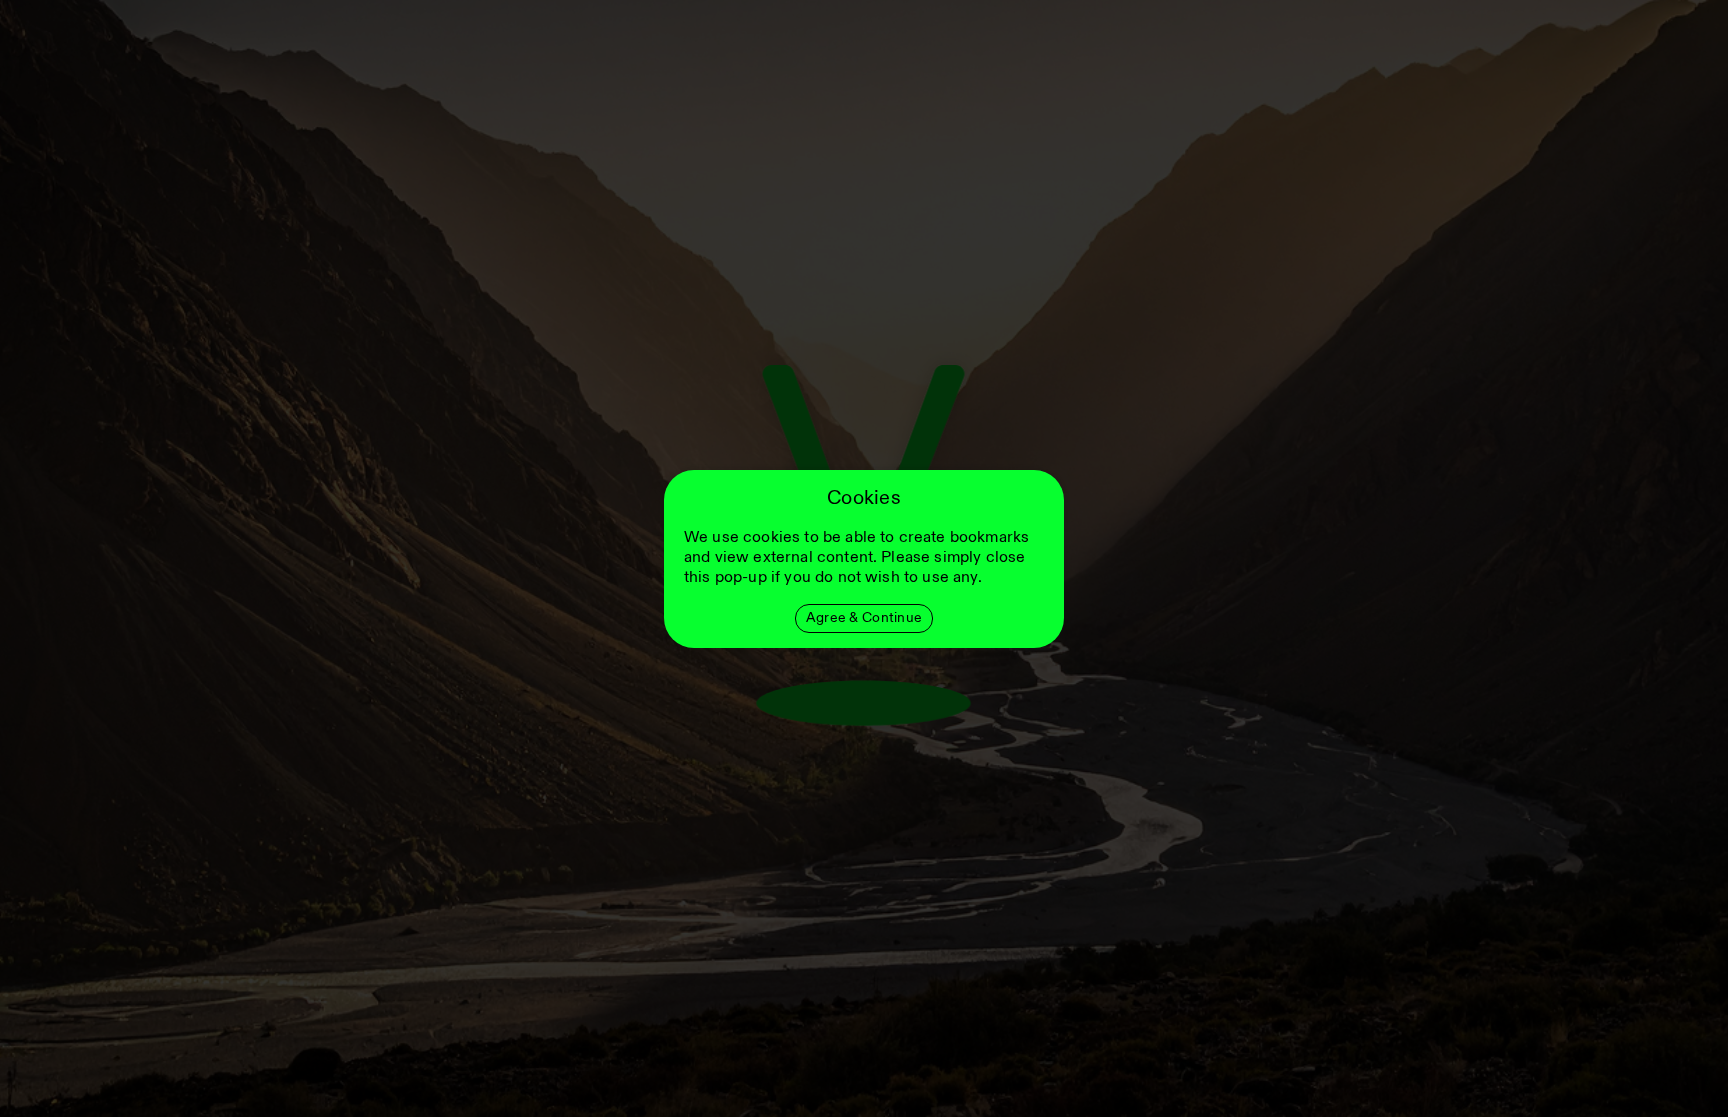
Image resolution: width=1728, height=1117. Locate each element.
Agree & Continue (864, 617)
